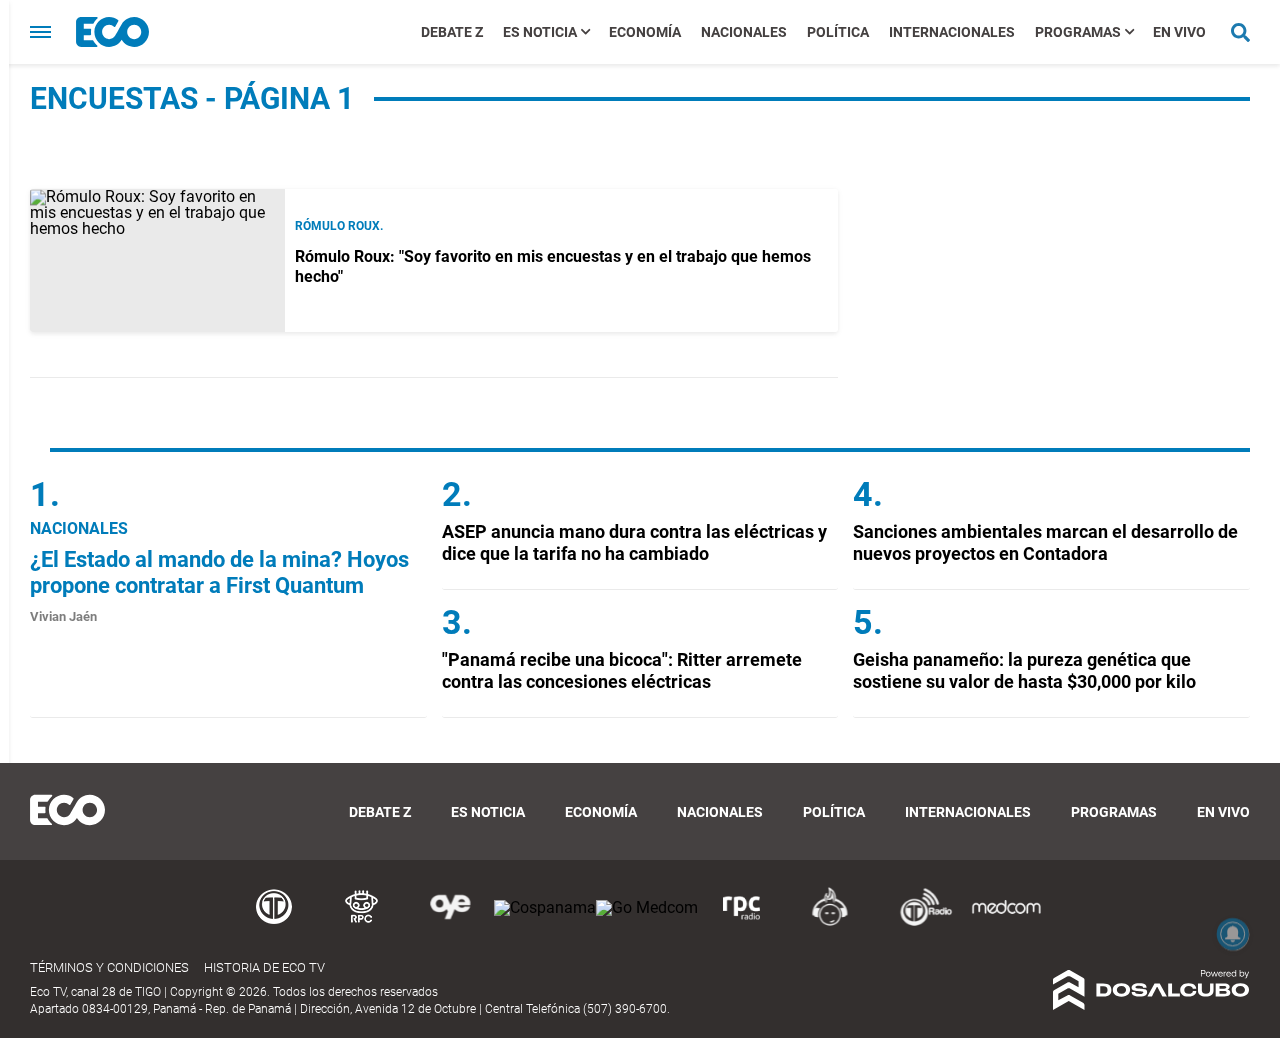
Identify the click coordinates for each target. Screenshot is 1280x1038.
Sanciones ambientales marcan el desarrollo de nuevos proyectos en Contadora (1045, 542)
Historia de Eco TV (264, 967)
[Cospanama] (545, 907)
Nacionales (744, 32)
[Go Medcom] (647, 907)
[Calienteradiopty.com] (830, 922)
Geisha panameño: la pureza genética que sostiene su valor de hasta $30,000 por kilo (1024, 670)
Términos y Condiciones (109, 967)
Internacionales (952, 32)
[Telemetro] (274, 922)
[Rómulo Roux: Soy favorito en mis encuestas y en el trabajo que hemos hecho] (157, 260)
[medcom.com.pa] (1006, 922)
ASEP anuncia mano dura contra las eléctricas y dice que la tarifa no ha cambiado (634, 542)
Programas (1078, 32)
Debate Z (452, 32)
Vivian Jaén (63, 616)
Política (838, 32)
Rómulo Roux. (339, 226)
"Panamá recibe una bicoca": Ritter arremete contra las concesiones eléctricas (622, 670)
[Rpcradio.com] (742, 922)
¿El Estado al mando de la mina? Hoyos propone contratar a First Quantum (219, 572)
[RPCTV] (362, 922)
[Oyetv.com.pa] (450, 922)
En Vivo (1179, 32)
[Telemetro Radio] (918, 922)
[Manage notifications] (1233, 934)
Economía (645, 32)
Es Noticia (540, 32)
